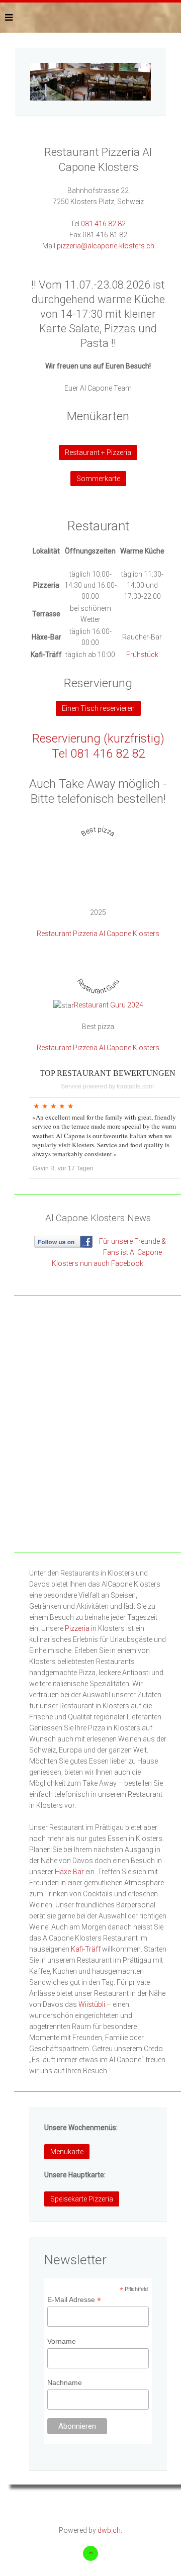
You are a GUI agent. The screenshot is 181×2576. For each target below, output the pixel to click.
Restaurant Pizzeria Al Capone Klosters (98, 934)
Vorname (62, 2341)
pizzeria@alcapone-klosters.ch (106, 246)
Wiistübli (92, 2004)
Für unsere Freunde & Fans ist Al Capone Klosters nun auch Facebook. (109, 1252)
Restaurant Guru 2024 (109, 1005)
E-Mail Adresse (74, 2300)
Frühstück (142, 655)
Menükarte (67, 2152)
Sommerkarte (98, 479)
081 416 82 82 (103, 224)
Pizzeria (77, 1628)
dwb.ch (109, 2530)
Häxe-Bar (69, 1872)
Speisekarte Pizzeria (82, 2199)
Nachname (65, 2382)
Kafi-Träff (86, 1949)
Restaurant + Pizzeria (98, 452)
